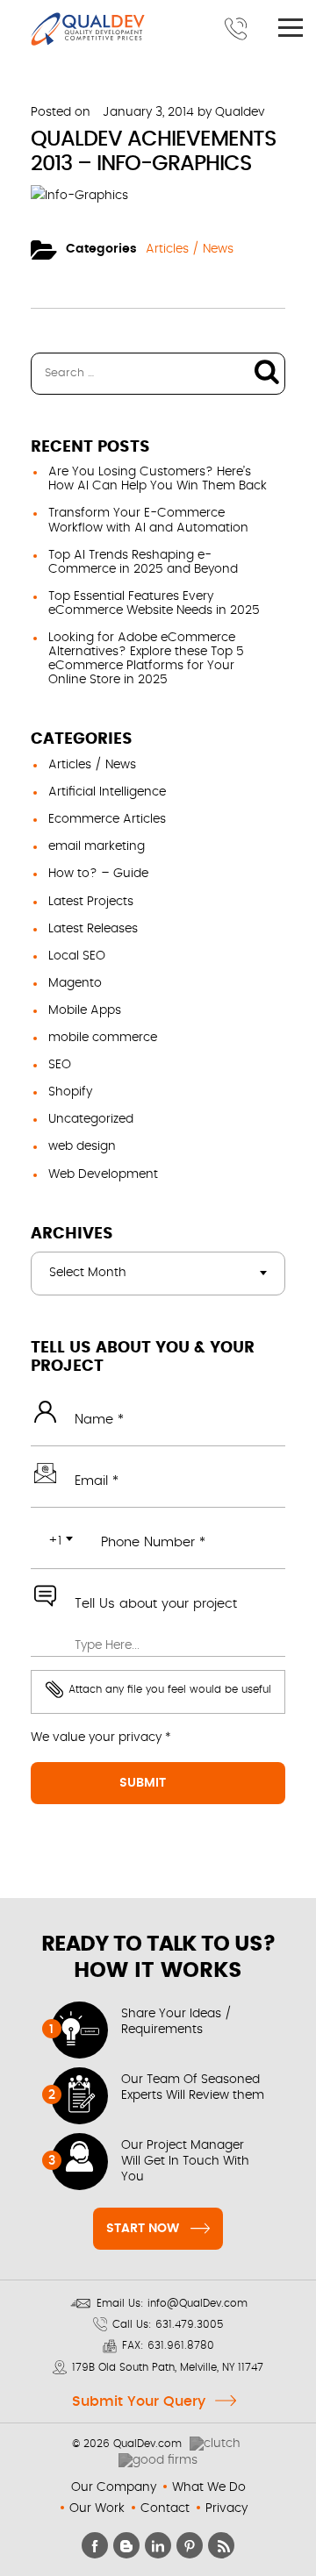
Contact (165, 2508)
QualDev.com (147, 2444)
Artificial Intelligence (107, 792)
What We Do (209, 2487)
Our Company (114, 2487)
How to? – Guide (98, 874)
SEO (60, 1065)
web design (82, 1146)
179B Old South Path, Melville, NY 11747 (168, 2367)
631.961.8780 (181, 2345)
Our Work (97, 2508)
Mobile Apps (85, 1010)
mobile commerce (103, 1038)
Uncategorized (91, 1119)
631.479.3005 (190, 2324)
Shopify (70, 1092)
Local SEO (77, 956)
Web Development (103, 1174)
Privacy (226, 2508)
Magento (75, 983)
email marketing (97, 846)
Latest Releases (93, 929)
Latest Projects (91, 902)
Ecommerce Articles (107, 819)
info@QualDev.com (197, 2303)
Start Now (143, 2229)
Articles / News (190, 249)
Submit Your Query (139, 2401)
